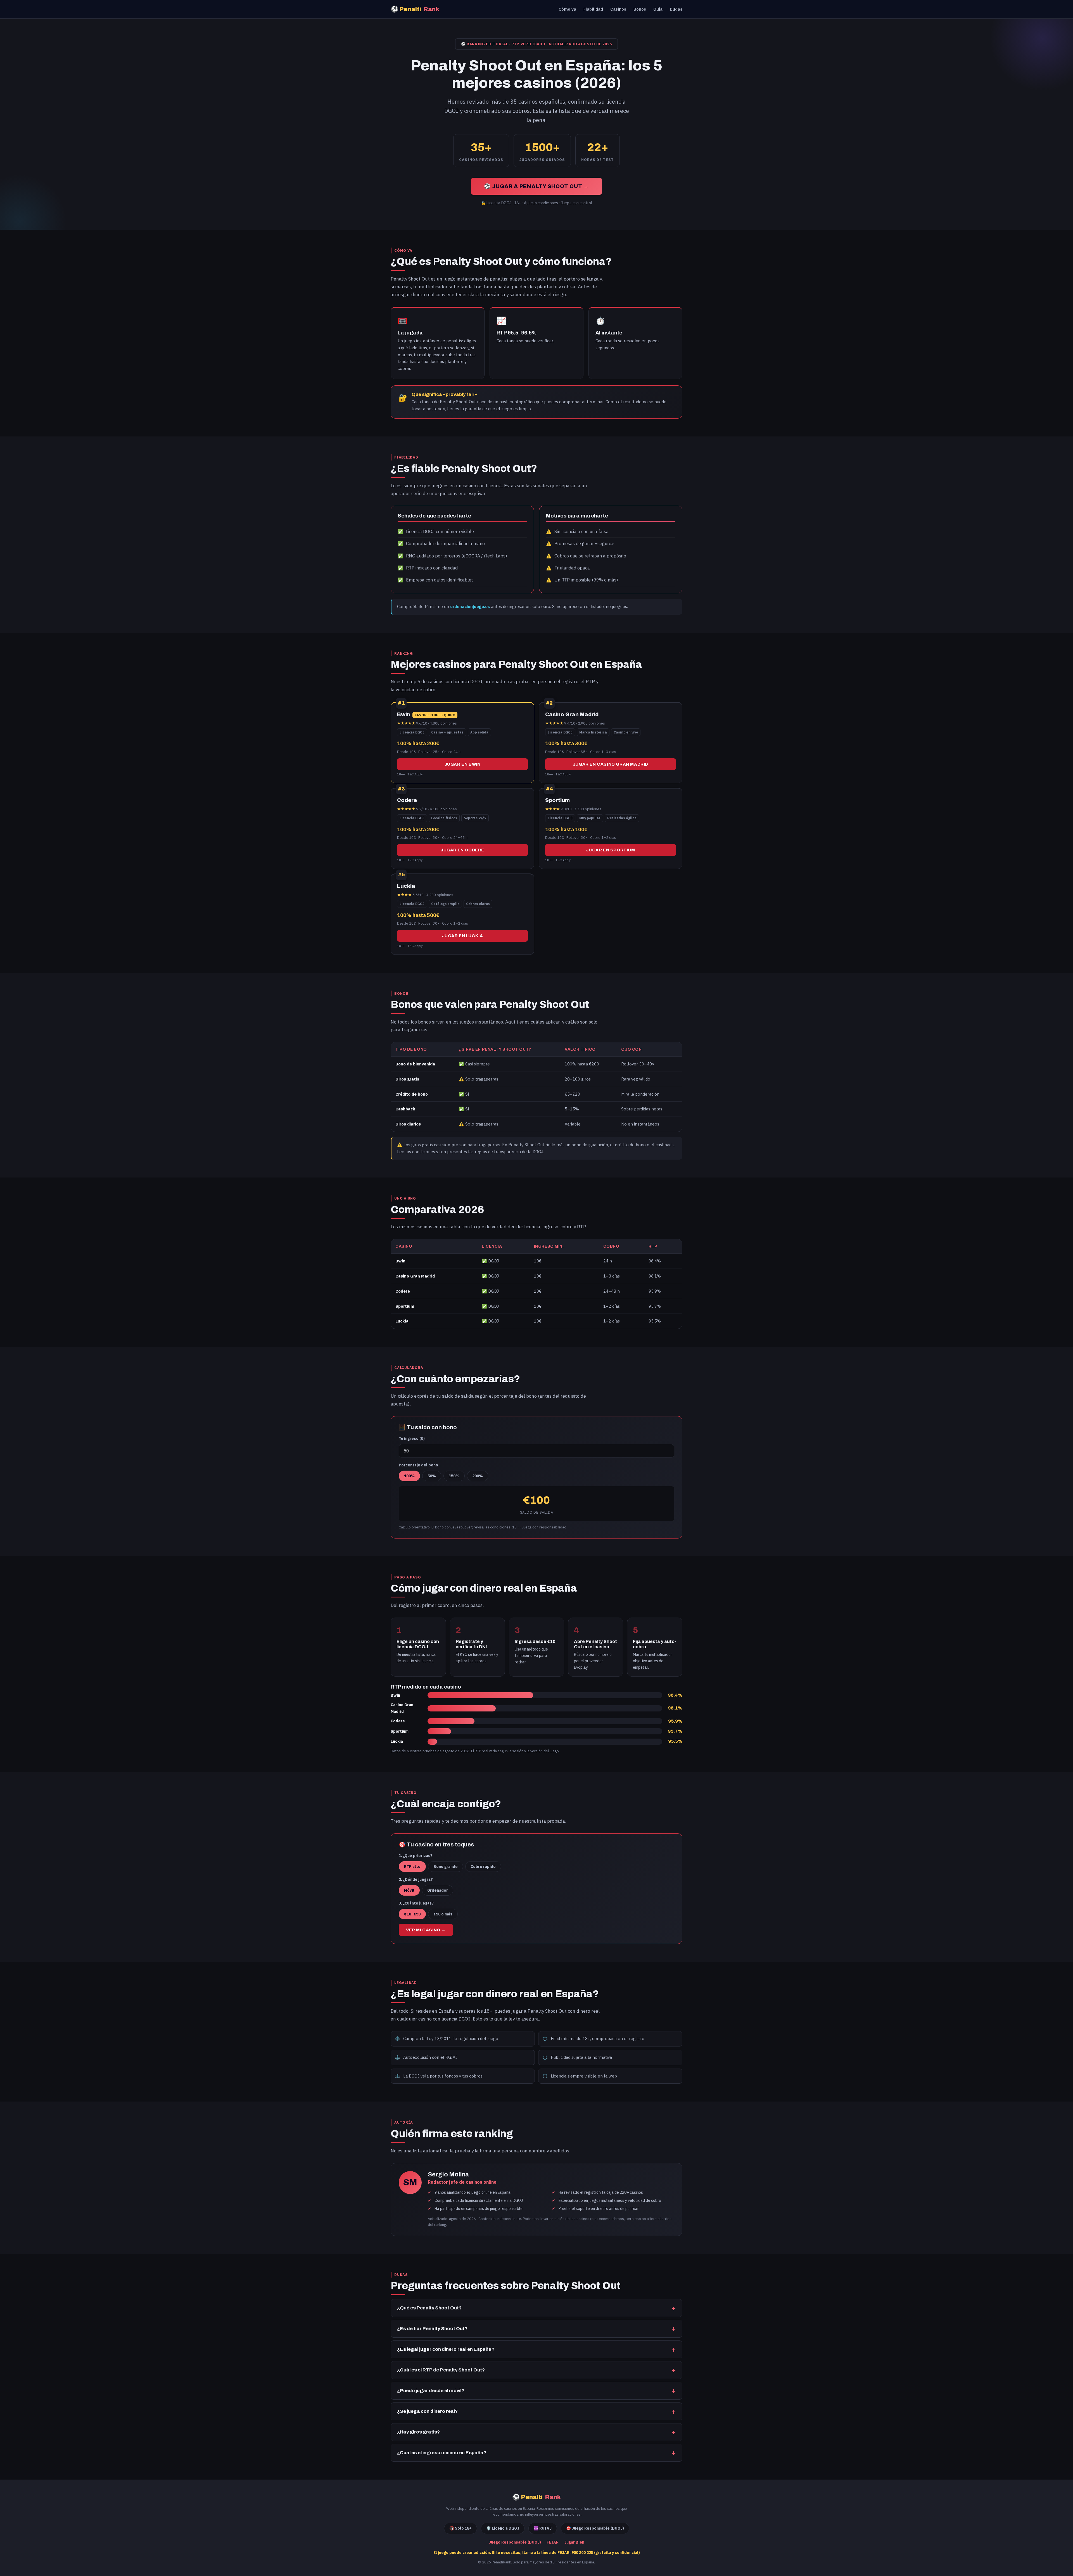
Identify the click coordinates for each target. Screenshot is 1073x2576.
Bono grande (446, 1867)
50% (432, 1476)
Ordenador (438, 1890)
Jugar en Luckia (463, 936)
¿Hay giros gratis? (418, 2432)
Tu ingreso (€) (412, 1438)
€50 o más (443, 1914)
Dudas (676, 9)
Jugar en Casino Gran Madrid (611, 764)
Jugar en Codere (462, 850)
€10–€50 (412, 1914)
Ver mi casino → (426, 1930)
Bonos (640, 9)
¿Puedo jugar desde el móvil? (431, 2391)
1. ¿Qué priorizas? (416, 1856)
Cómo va (567, 9)
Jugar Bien (574, 2542)
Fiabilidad (593, 9)
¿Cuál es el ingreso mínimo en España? (442, 2453)
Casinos (618, 9)
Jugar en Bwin (463, 764)
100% (409, 1476)
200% (478, 1476)
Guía (658, 9)
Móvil (409, 1890)
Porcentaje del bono (418, 1465)
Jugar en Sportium (610, 850)
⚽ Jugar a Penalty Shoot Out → (536, 186)
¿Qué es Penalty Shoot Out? (429, 2308)
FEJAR (553, 2542)
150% (454, 1476)
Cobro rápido (483, 1867)
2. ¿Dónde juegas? (416, 1879)
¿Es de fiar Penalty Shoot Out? (432, 2329)
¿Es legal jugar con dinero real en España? (446, 2349)
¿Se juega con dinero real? (427, 2411)
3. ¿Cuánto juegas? (416, 1903)
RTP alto (412, 1867)
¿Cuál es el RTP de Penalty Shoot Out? (441, 2370)
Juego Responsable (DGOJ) (515, 2542)
